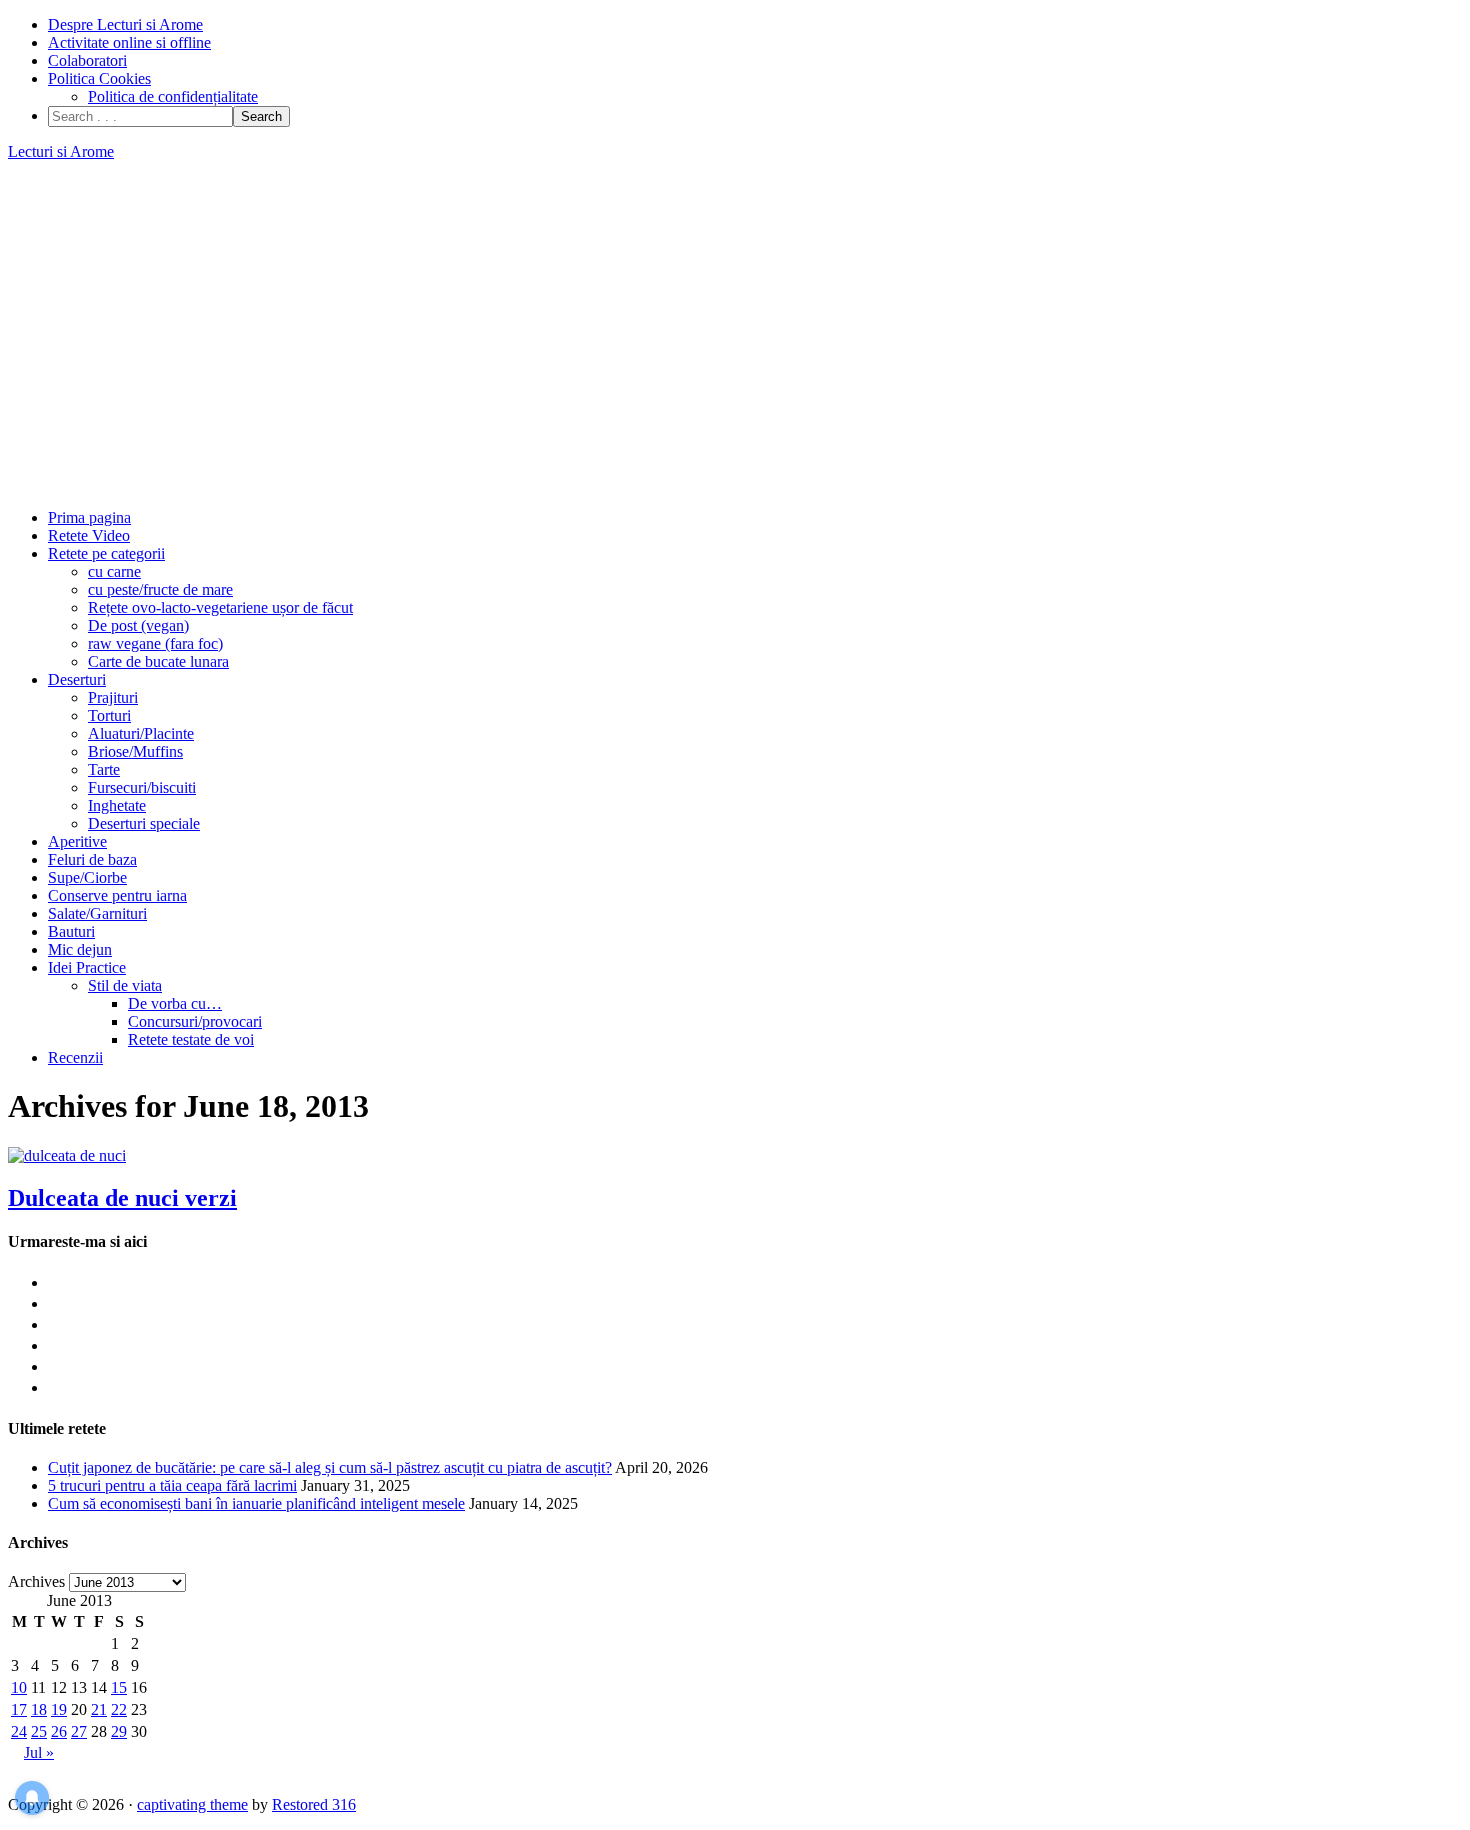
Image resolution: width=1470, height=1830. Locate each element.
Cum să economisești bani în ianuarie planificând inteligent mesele (256, 1503)
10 (19, 1687)
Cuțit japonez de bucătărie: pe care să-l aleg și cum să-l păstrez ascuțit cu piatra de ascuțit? (330, 1467)
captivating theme (192, 1804)
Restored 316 (314, 1804)
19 (59, 1709)
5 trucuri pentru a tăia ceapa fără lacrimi (172, 1485)
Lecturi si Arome (61, 151)
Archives (36, 1581)
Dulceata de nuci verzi (122, 1198)
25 (39, 1731)
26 (59, 1731)
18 (39, 1709)
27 (79, 1731)
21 (99, 1709)
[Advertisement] (735, 335)
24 (19, 1731)
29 (119, 1731)
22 (119, 1709)
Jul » (39, 1752)
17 (19, 1709)
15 (119, 1687)
